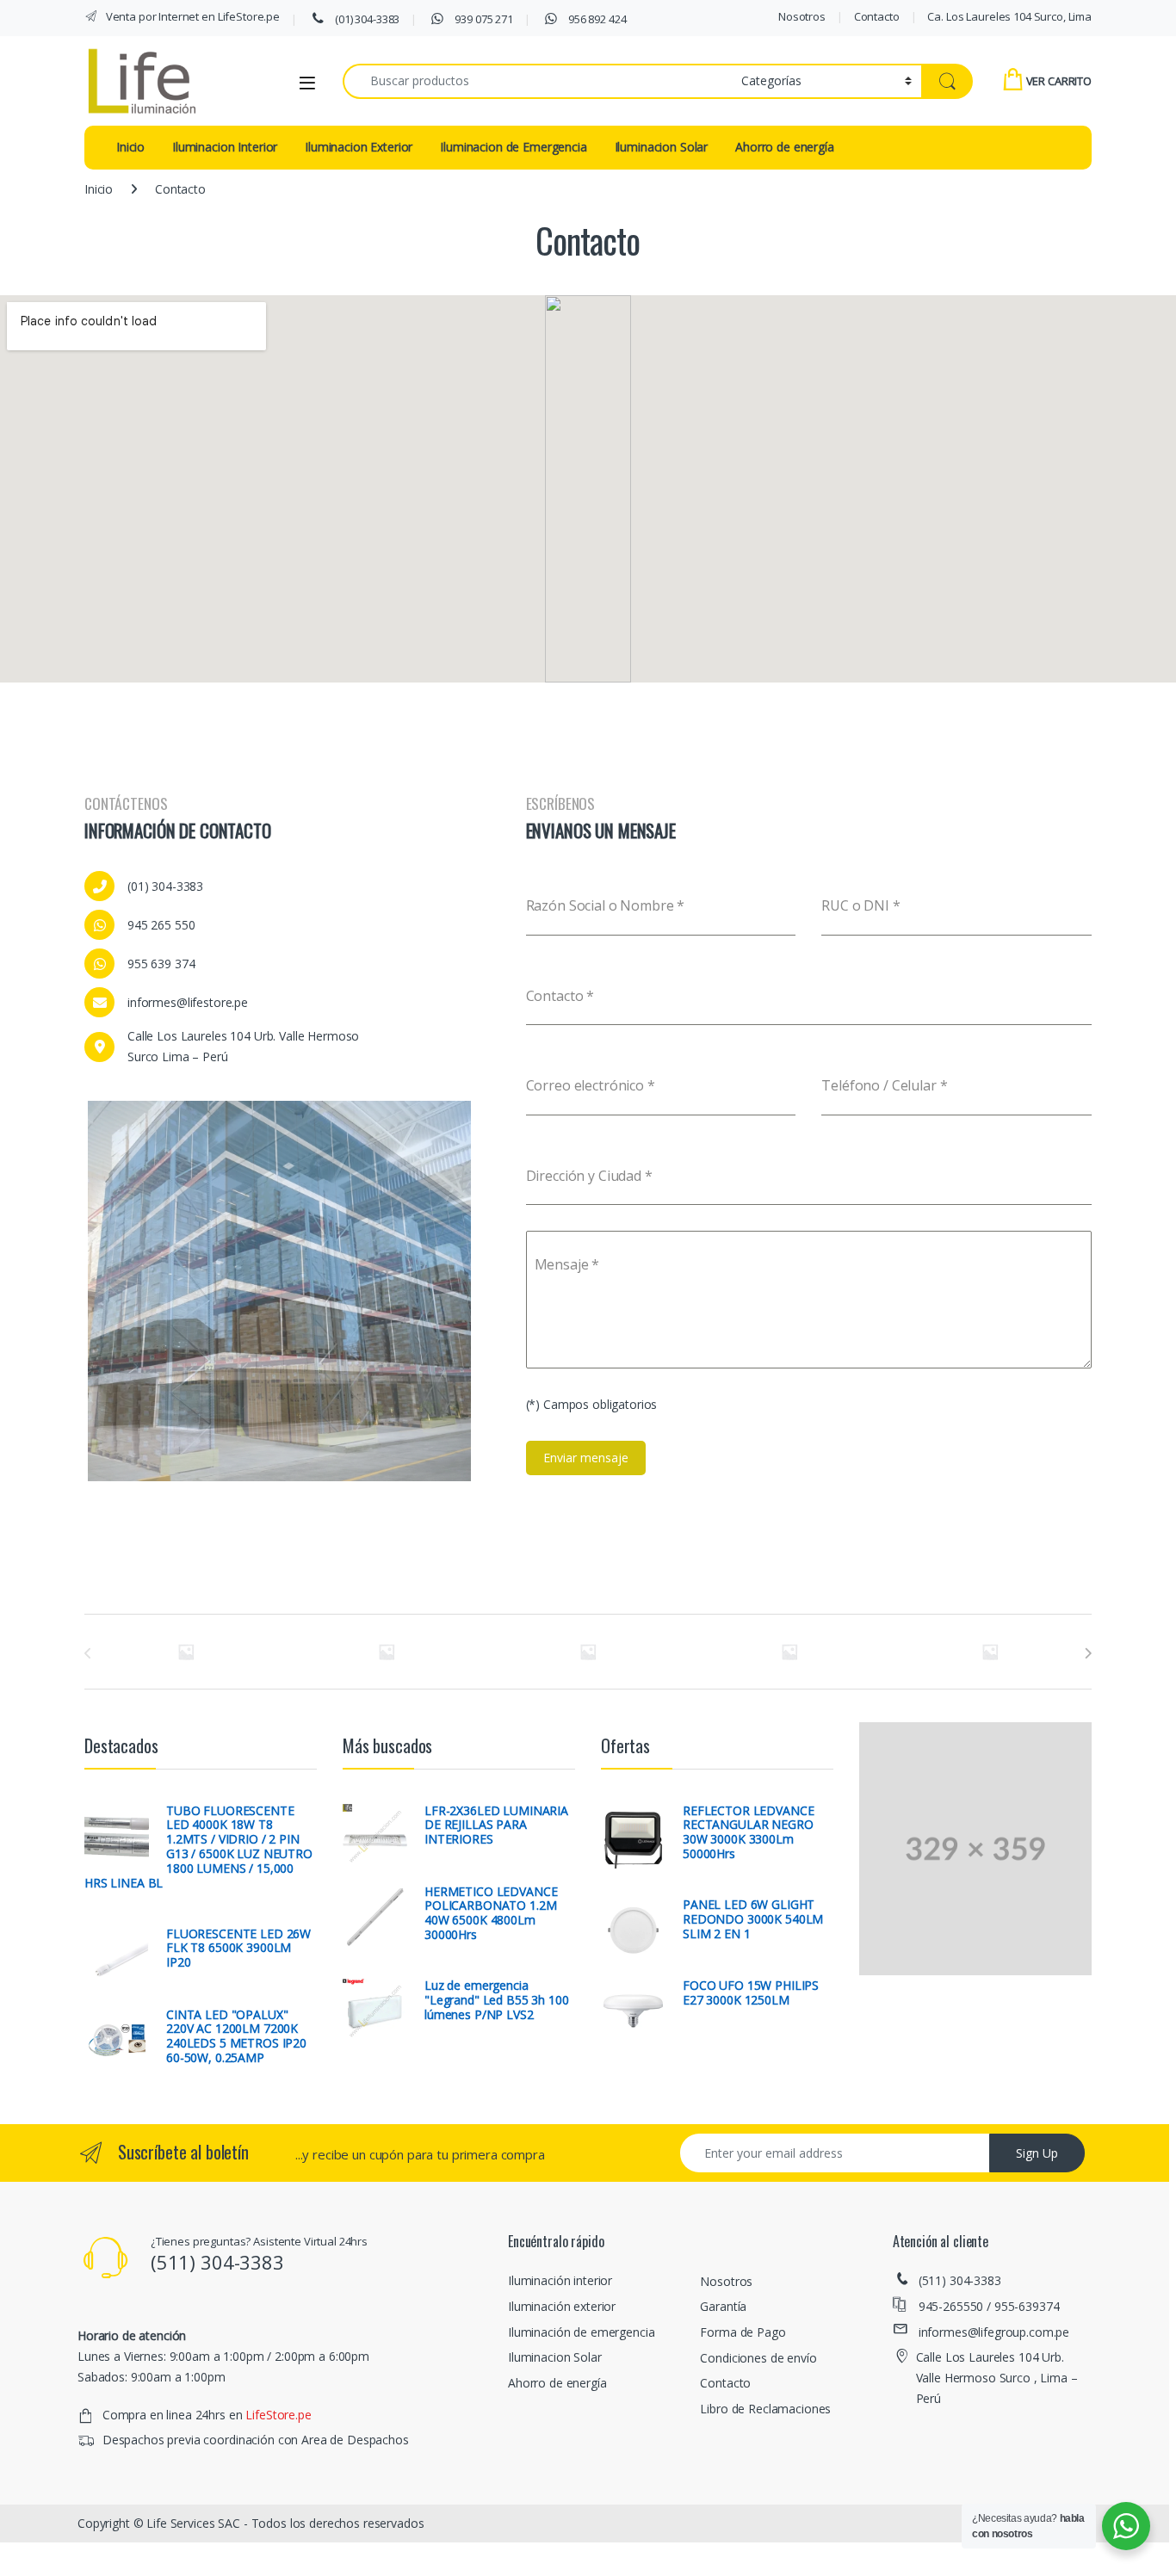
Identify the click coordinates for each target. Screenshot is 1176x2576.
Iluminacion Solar (662, 147)
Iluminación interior (560, 2276)
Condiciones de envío (758, 2353)
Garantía (723, 2302)
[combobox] (537, 81)
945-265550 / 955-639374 (989, 2301)
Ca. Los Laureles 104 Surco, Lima (1009, 16)
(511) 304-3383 (960, 2276)
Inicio (130, 147)
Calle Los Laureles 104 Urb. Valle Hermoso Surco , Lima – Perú (997, 2373)
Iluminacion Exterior (359, 147)
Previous (62, 1288)
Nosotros (802, 16)
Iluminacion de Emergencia (514, 147)
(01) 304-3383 (366, 19)
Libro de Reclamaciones (765, 2403)
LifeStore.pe (278, 2409)
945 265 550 (161, 925)
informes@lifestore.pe (188, 1002)
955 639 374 (161, 964)
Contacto (877, 16)
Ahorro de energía (785, 147)
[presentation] (1088, 1648)
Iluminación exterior (562, 2301)
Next (497, 1288)
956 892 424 (596, 19)
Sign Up (1037, 2148)
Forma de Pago (743, 2327)
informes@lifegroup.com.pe (994, 2327)
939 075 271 (483, 19)
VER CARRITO (1059, 81)
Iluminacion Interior (225, 147)
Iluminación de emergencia (582, 2327)
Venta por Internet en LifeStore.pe (192, 16)
